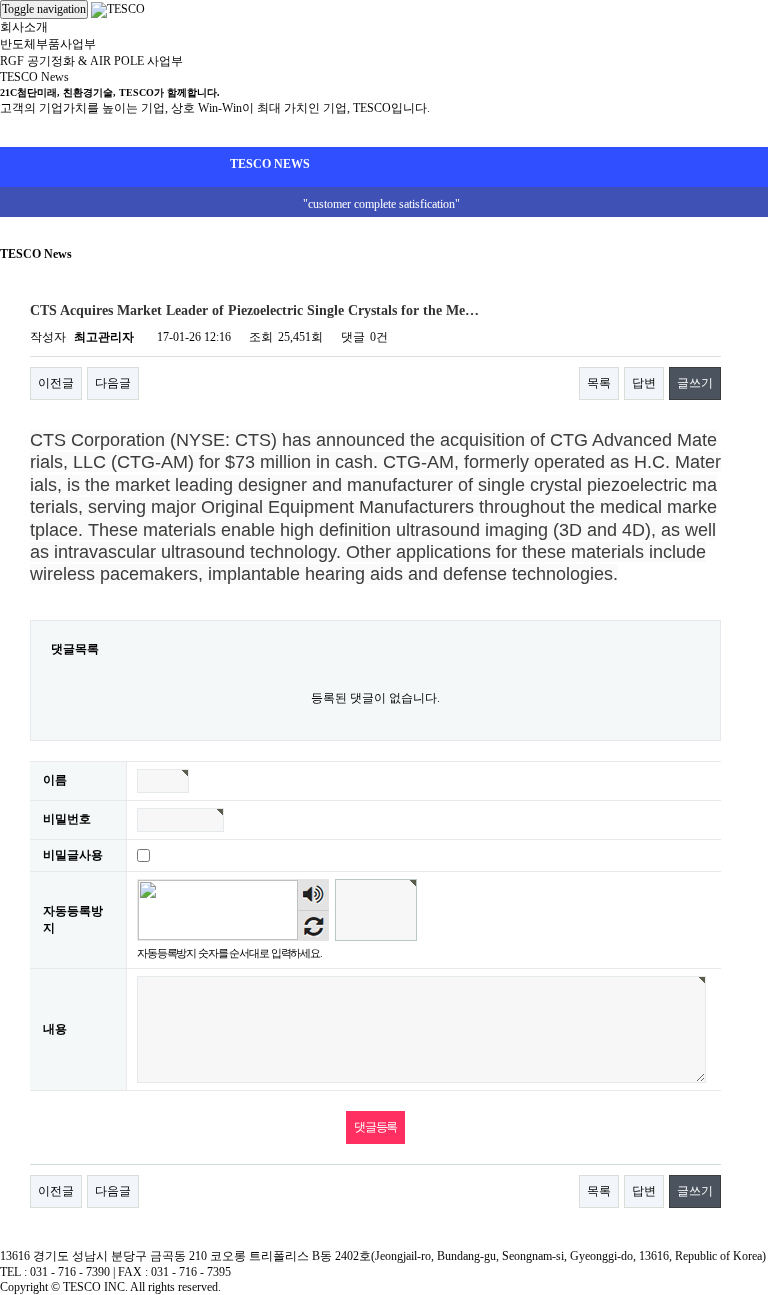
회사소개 (24, 27)
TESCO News (34, 77)
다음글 (113, 383)
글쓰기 (695, 383)
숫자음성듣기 (314, 895)
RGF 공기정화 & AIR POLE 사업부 (91, 61)
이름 (55, 780)
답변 (644, 383)
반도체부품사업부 (48, 44)
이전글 (56, 383)
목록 (599, 383)
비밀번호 (67, 819)
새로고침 (313, 925)
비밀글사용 (73, 855)
